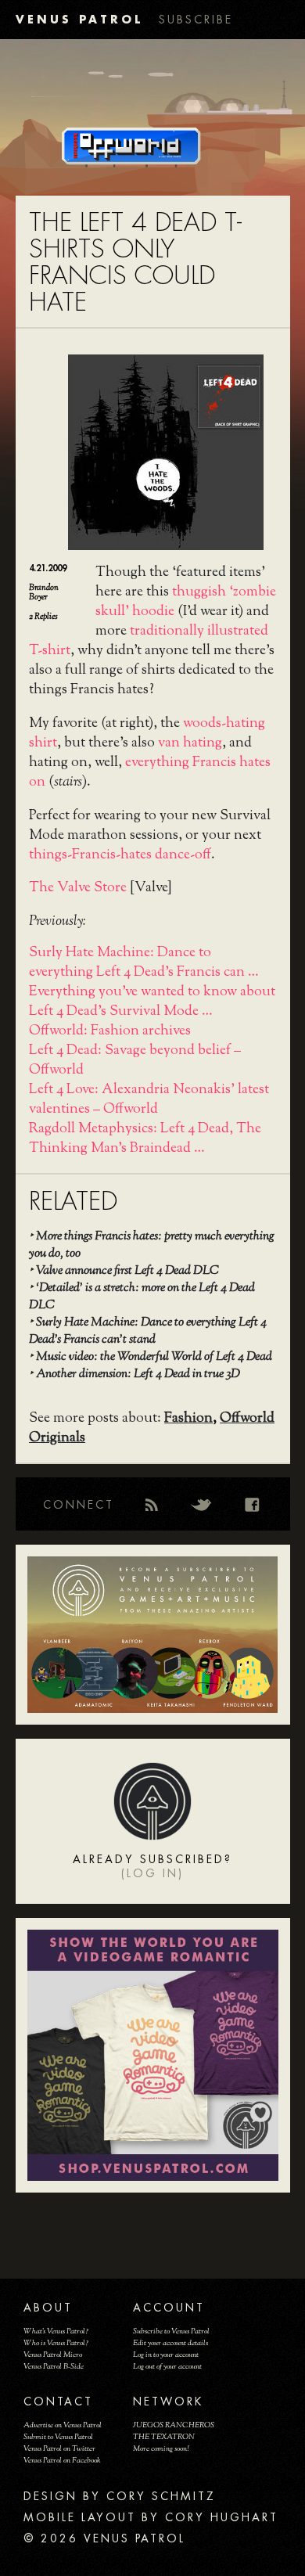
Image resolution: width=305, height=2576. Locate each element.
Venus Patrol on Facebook (62, 2461)
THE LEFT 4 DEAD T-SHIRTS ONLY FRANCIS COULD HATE (135, 263)
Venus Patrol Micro (53, 2355)
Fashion (188, 1419)
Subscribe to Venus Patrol (171, 2331)
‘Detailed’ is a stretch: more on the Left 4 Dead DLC (142, 1297)
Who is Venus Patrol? (56, 2343)
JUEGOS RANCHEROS (174, 2425)
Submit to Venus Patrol (58, 2437)
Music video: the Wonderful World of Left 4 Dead (154, 1357)
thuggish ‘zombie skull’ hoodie (186, 602)
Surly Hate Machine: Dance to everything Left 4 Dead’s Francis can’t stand (148, 1331)
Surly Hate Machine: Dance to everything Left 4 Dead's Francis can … (144, 963)
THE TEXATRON (164, 2437)
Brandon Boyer (44, 592)
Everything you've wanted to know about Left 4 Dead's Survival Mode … (152, 1002)
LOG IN (152, 1873)
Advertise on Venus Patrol (63, 2425)
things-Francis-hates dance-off (120, 855)
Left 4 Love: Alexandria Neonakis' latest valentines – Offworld (149, 1100)
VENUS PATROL (79, 19)
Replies (43, 617)
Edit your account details (170, 2343)
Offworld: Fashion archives (110, 1031)
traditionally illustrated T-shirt (149, 641)
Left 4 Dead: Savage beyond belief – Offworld (135, 1061)
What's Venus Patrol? (56, 2331)
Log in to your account (166, 2355)
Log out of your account (167, 2367)
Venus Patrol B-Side (54, 2367)
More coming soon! (161, 2449)
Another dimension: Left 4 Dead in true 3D (138, 1374)
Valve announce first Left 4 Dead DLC (127, 1271)
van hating (190, 743)
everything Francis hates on (150, 773)
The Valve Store (78, 888)
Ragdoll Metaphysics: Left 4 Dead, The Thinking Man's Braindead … (145, 1139)
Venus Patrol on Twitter (59, 2449)
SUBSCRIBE (196, 20)
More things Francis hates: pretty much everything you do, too (152, 1245)
